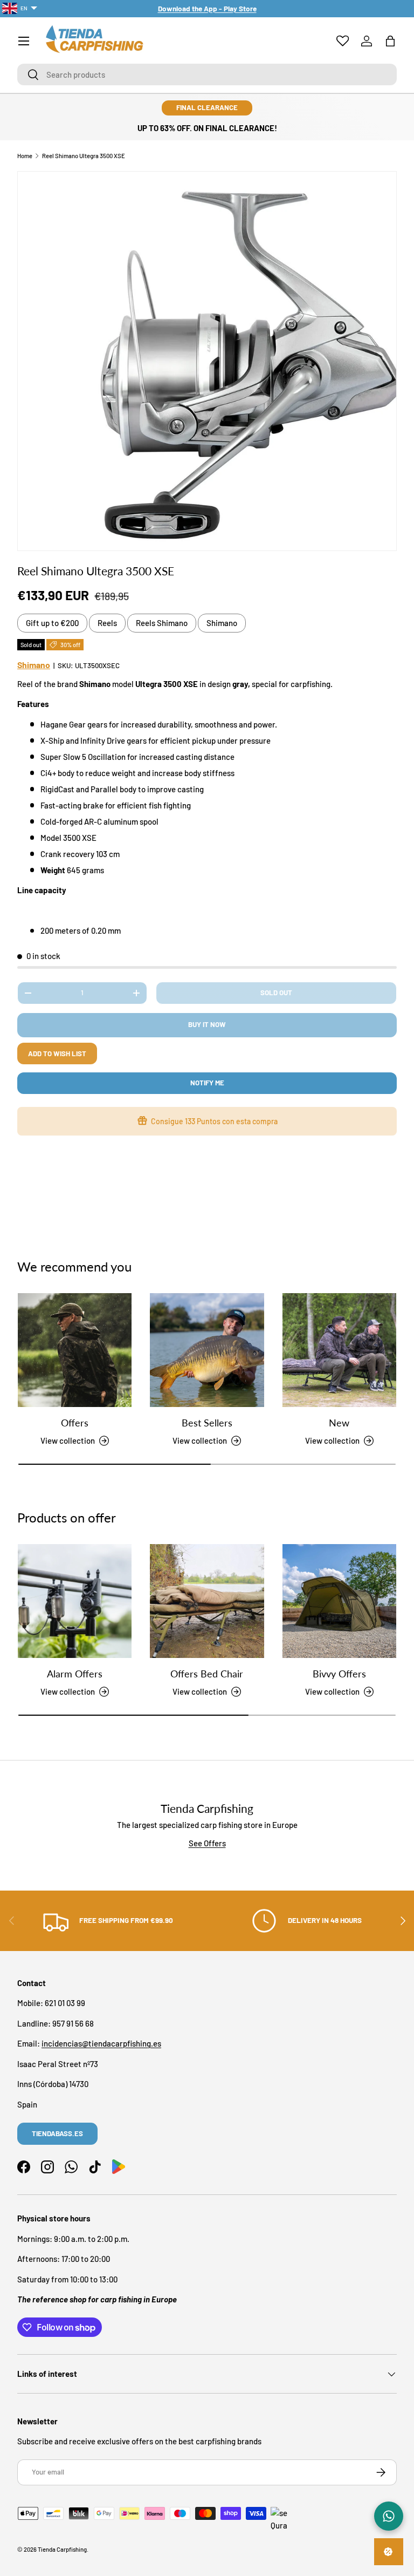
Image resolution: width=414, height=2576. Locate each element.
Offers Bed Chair (207, 1674)
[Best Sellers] (207, 1350)
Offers (75, 1423)
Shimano (222, 623)
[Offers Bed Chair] (207, 1601)
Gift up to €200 (52, 623)
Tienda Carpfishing (62, 2549)
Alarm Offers (75, 1674)
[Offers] (75, 1350)
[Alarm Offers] (75, 1601)
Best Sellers (207, 1423)
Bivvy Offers (339, 1674)
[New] (339, 1350)
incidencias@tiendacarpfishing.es (101, 2043)
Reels (107, 623)
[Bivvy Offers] (339, 1601)
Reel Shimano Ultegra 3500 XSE (84, 156)
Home (25, 156)
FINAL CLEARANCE (207, 107)
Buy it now (207, 1024)
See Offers (207, 1843)
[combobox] (207, 74)
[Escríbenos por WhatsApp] (389, 2516)
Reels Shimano (162, 623)
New (339, 1423)
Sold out (276, 993)
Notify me (207, 1083)
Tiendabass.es (57, 2133)
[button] (390, 41)
